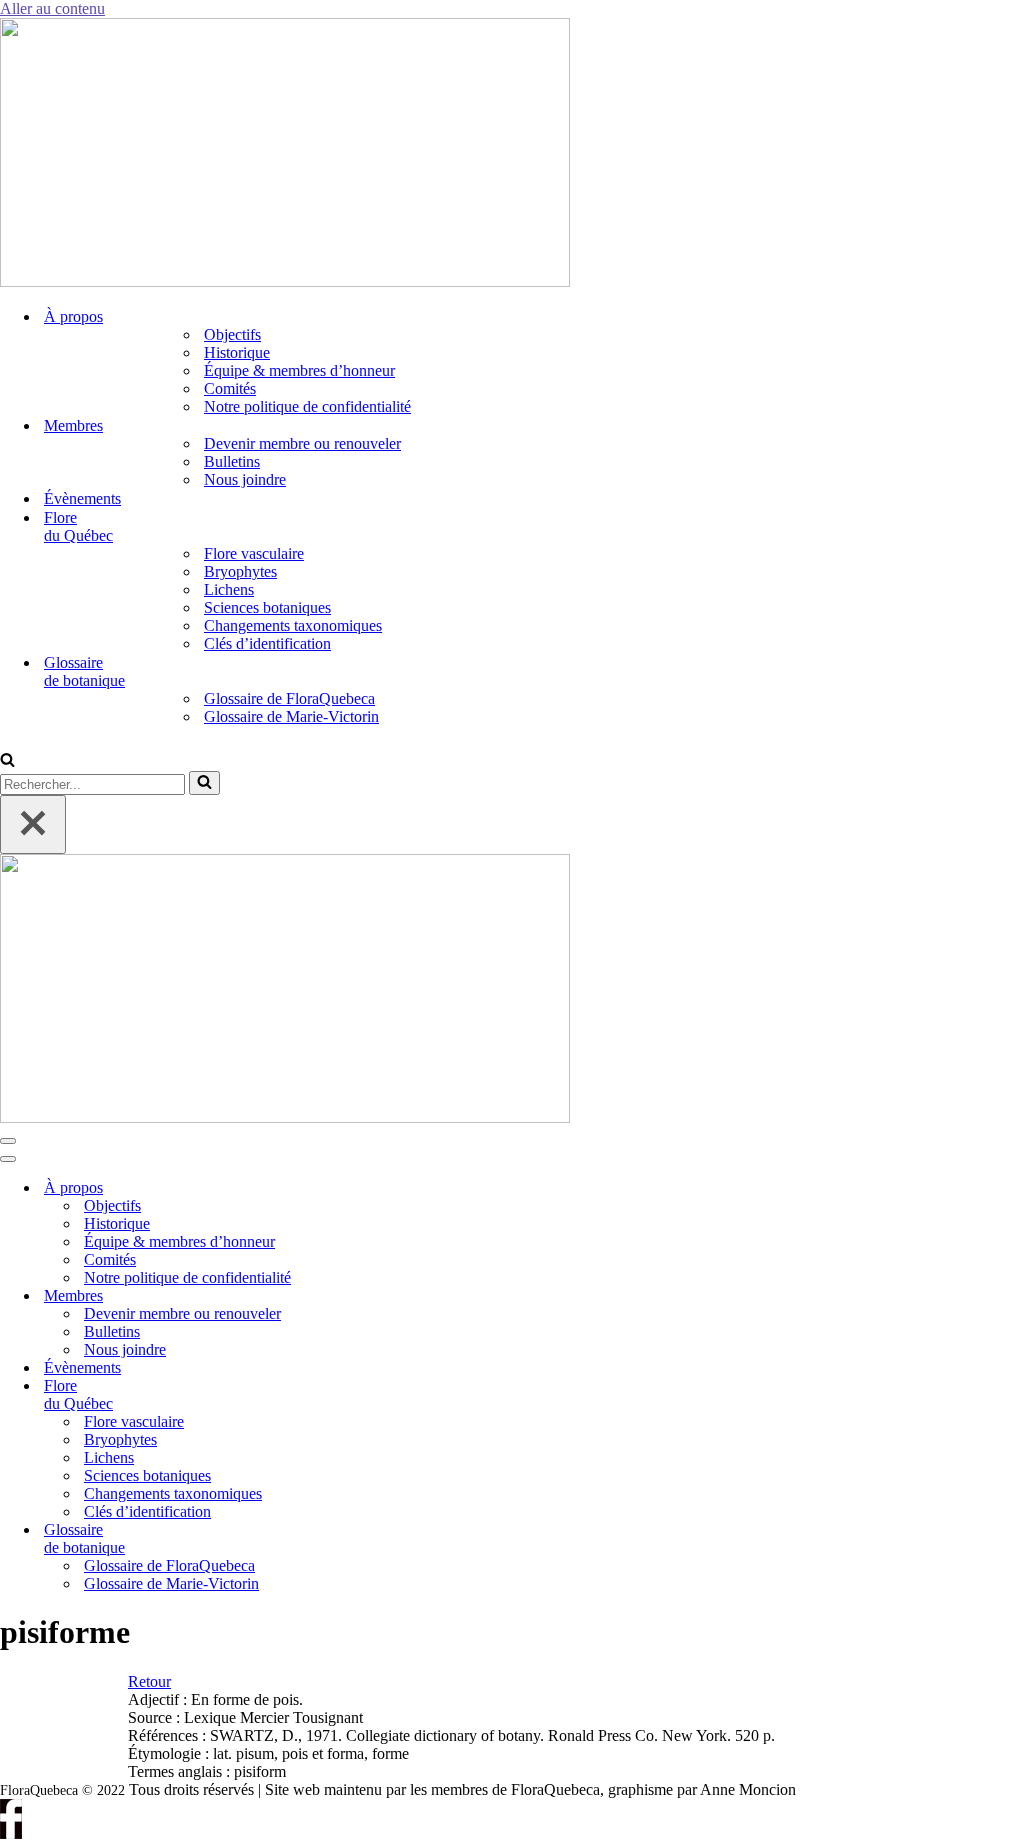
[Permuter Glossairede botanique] (340, 1539)
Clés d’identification (267, 643)
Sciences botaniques (267, 607)
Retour (149, 1681)
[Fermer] (33, 824)
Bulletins (232, 461)
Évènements (82, 498)
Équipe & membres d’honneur (299, 370)
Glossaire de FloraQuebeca (289, 698)
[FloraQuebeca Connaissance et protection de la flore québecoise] (285, 281)
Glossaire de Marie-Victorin (291, 716)
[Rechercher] (7, 761)
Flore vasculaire (254, 553)
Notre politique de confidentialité (307, 406)
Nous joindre (245, 479)
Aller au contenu (52, 8)
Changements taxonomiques (293, 625)
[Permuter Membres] (340, 1296)
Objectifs (232, 334)
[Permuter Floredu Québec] (340, 1395)
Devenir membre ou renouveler (302, 443)
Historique (237, 352)
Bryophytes (240, 571)
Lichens (229, 589)
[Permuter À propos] (340, 1188)
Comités (230, 388)
